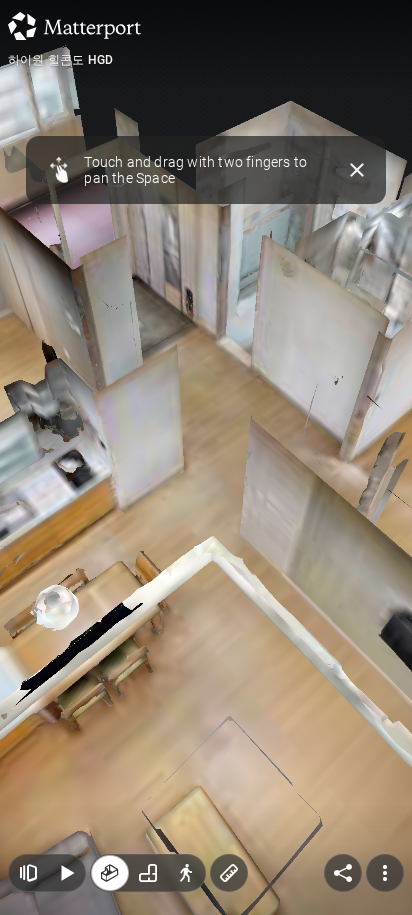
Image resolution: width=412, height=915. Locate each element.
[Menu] (385, 873)
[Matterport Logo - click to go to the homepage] (74, 26)
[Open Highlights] (28, 873)
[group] (148, 873)
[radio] (110, 873)
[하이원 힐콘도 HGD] (206, 457)
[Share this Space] (343, 873)
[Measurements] (229, 873)
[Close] (357, 170)
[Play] (66, 873)
